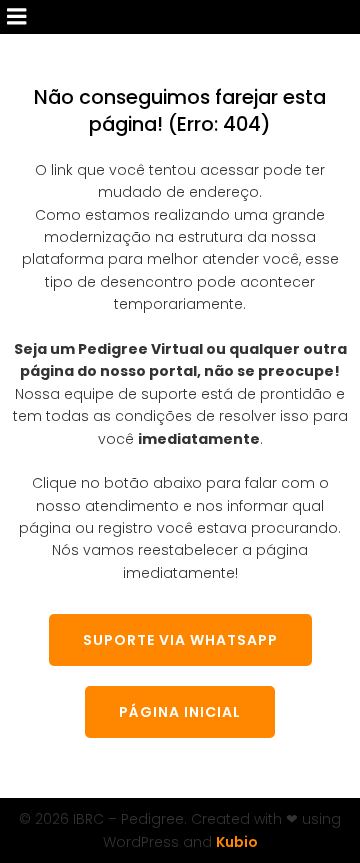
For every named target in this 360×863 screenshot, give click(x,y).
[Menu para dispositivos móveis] (17, 17)
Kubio (237, 842)
